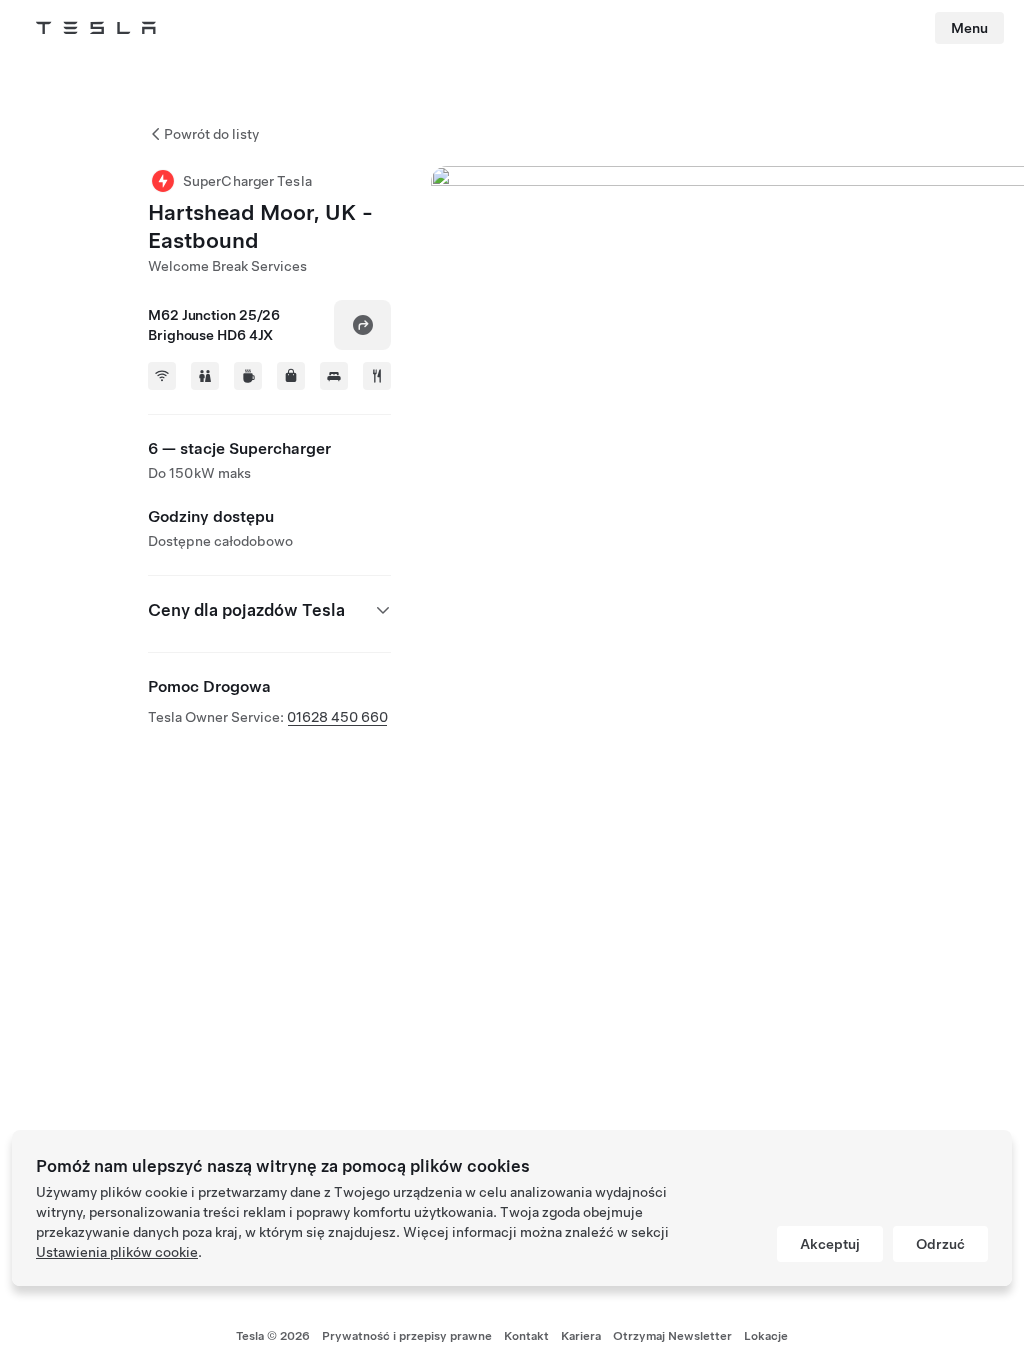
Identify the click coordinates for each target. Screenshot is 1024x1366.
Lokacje (766, 1336)
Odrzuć (940, 1244)
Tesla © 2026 (273, 1336)
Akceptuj (830, 1244)
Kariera (581, 1336)
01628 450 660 (337, 717)
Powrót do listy (211, 134)
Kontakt (526, 1336)
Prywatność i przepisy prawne (407, 1336)
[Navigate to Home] (96, 28)
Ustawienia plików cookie (117, 1252)
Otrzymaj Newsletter (672, 1336)
